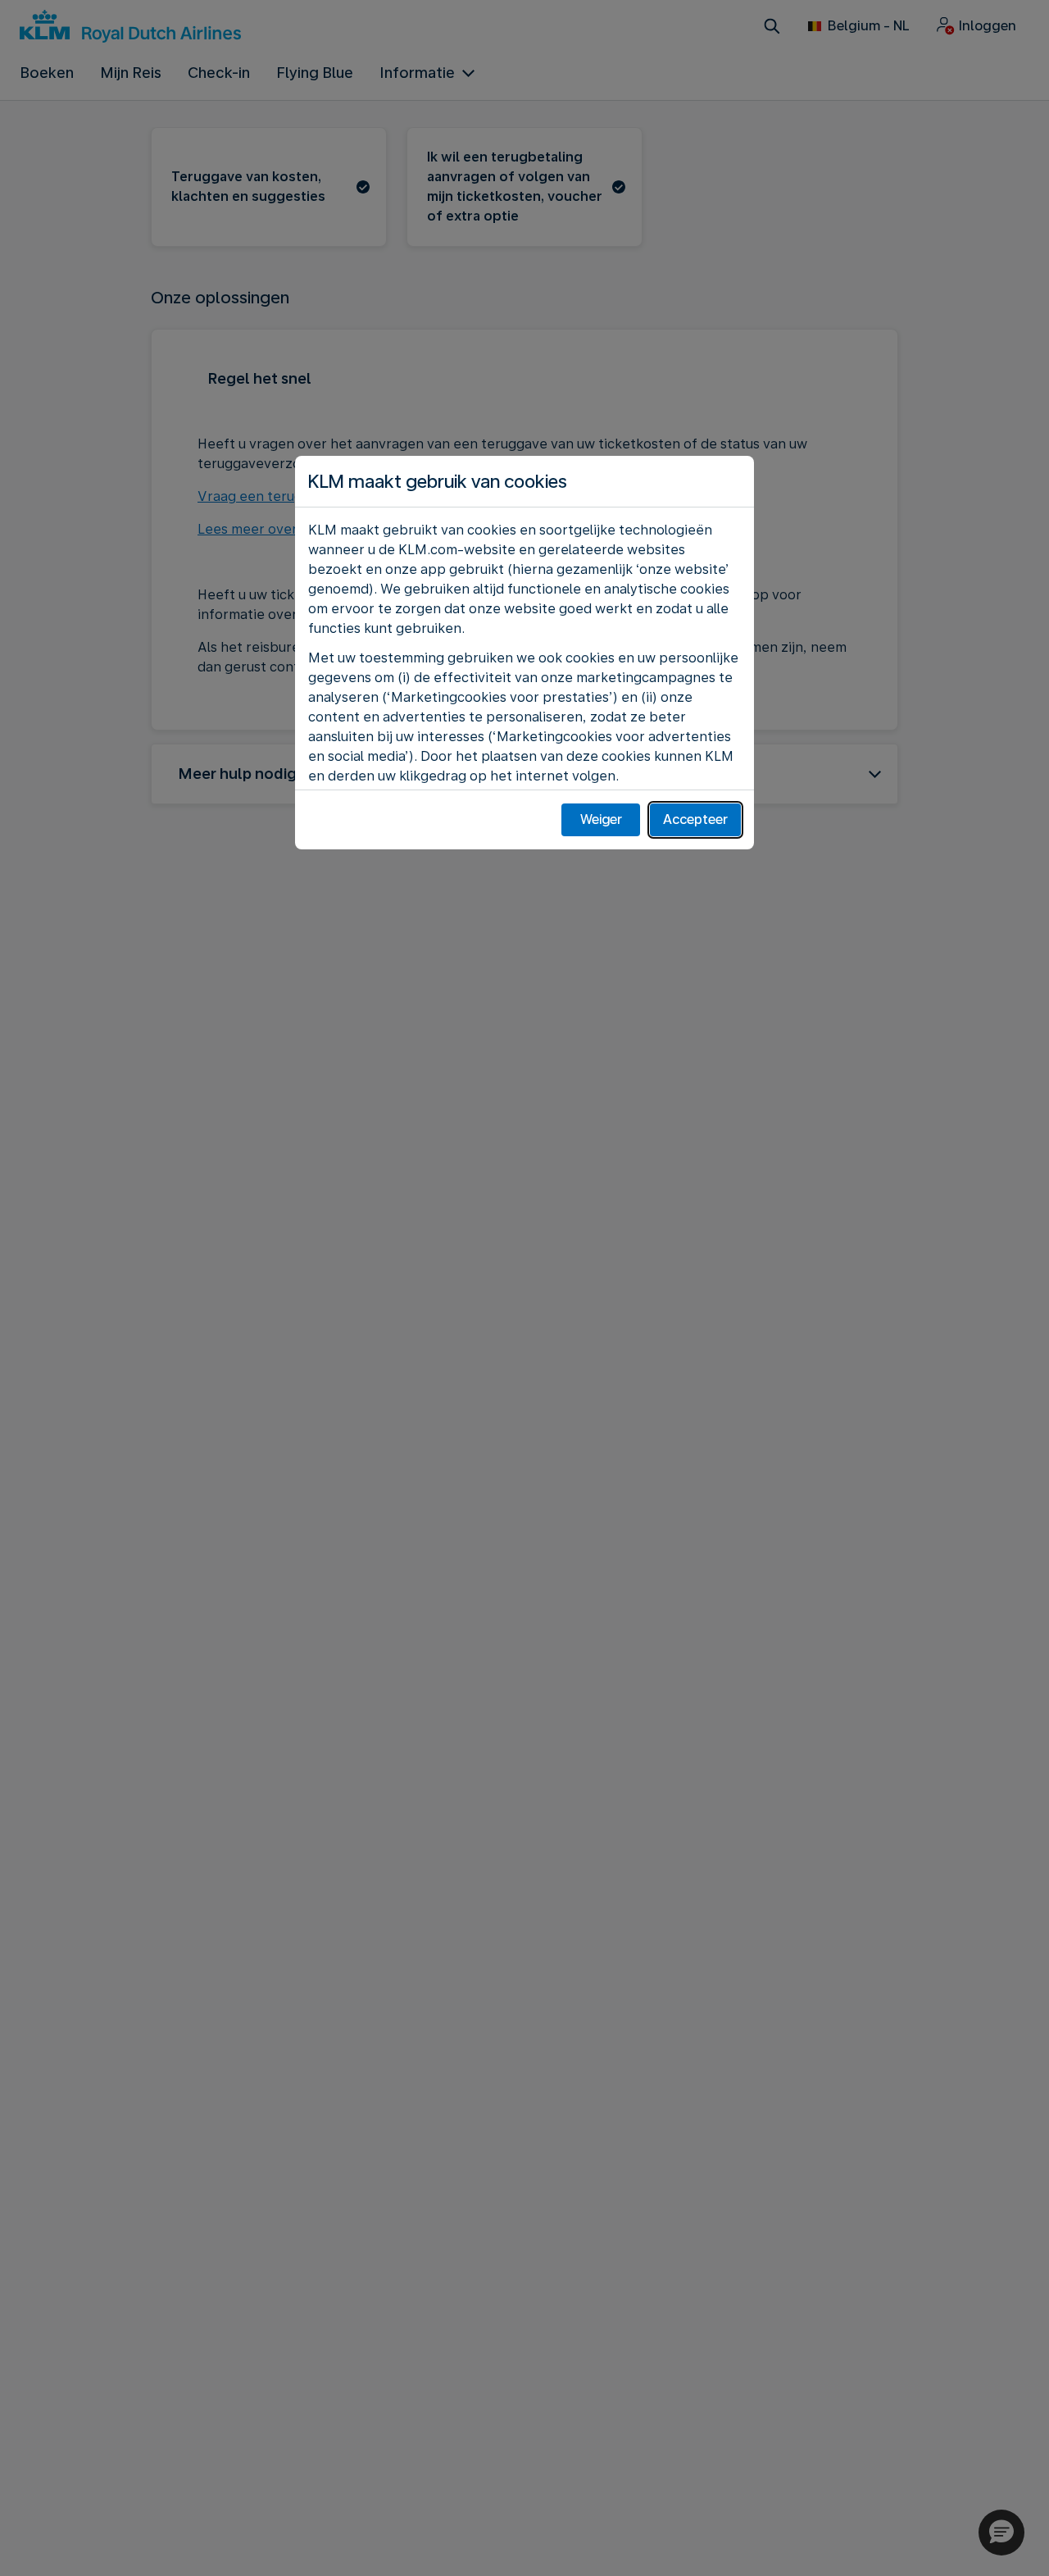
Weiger (601, 819)
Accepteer (695, 819)
